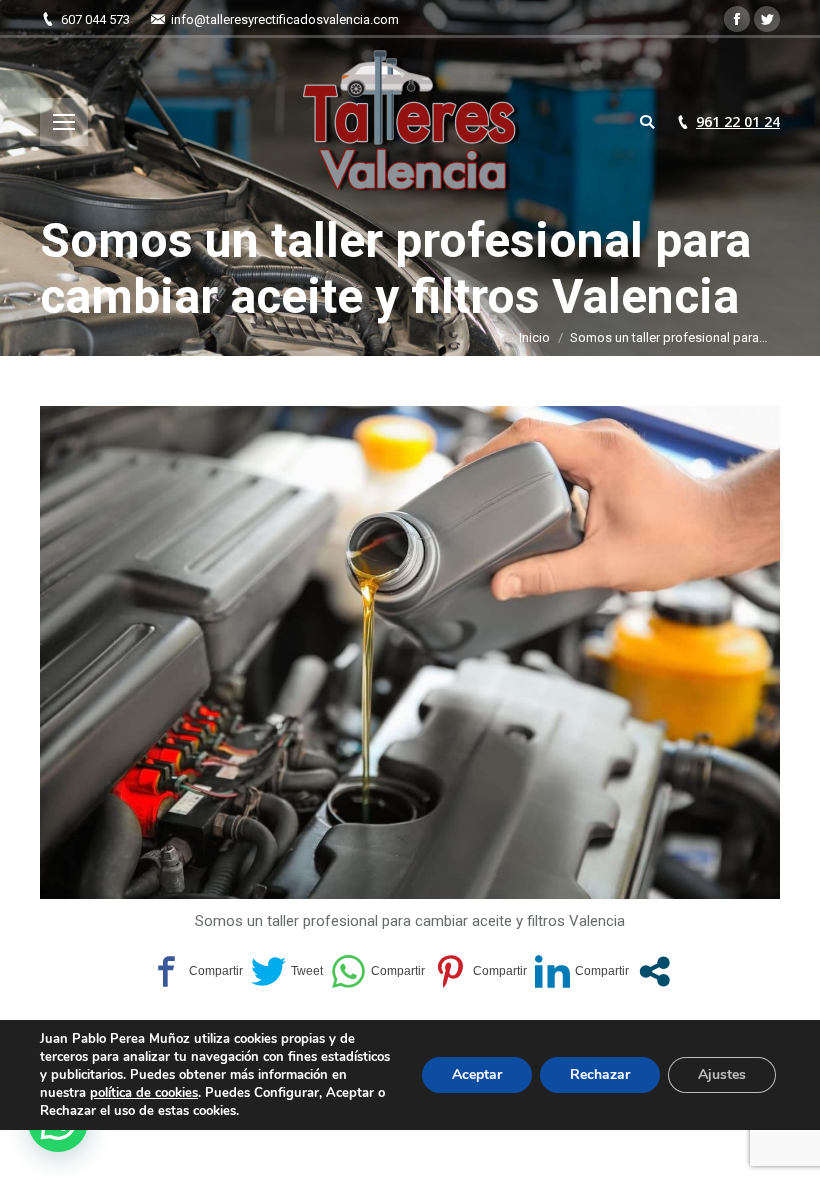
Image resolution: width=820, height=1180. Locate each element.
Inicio (534, 337)
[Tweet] (287, 971)
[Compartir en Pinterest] (480, 971)
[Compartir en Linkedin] (582, 971)
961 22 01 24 (738, 122)
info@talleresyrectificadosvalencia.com (285, 19)
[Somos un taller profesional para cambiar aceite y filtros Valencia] (410, 652)
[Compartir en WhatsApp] (378, 971)
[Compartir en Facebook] (196, 971)
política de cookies (144, 1093)
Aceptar (477, 1074)
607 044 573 (95, 19)
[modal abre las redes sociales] (654, 971)
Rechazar (600, 1074)
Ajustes (722, 1074)
